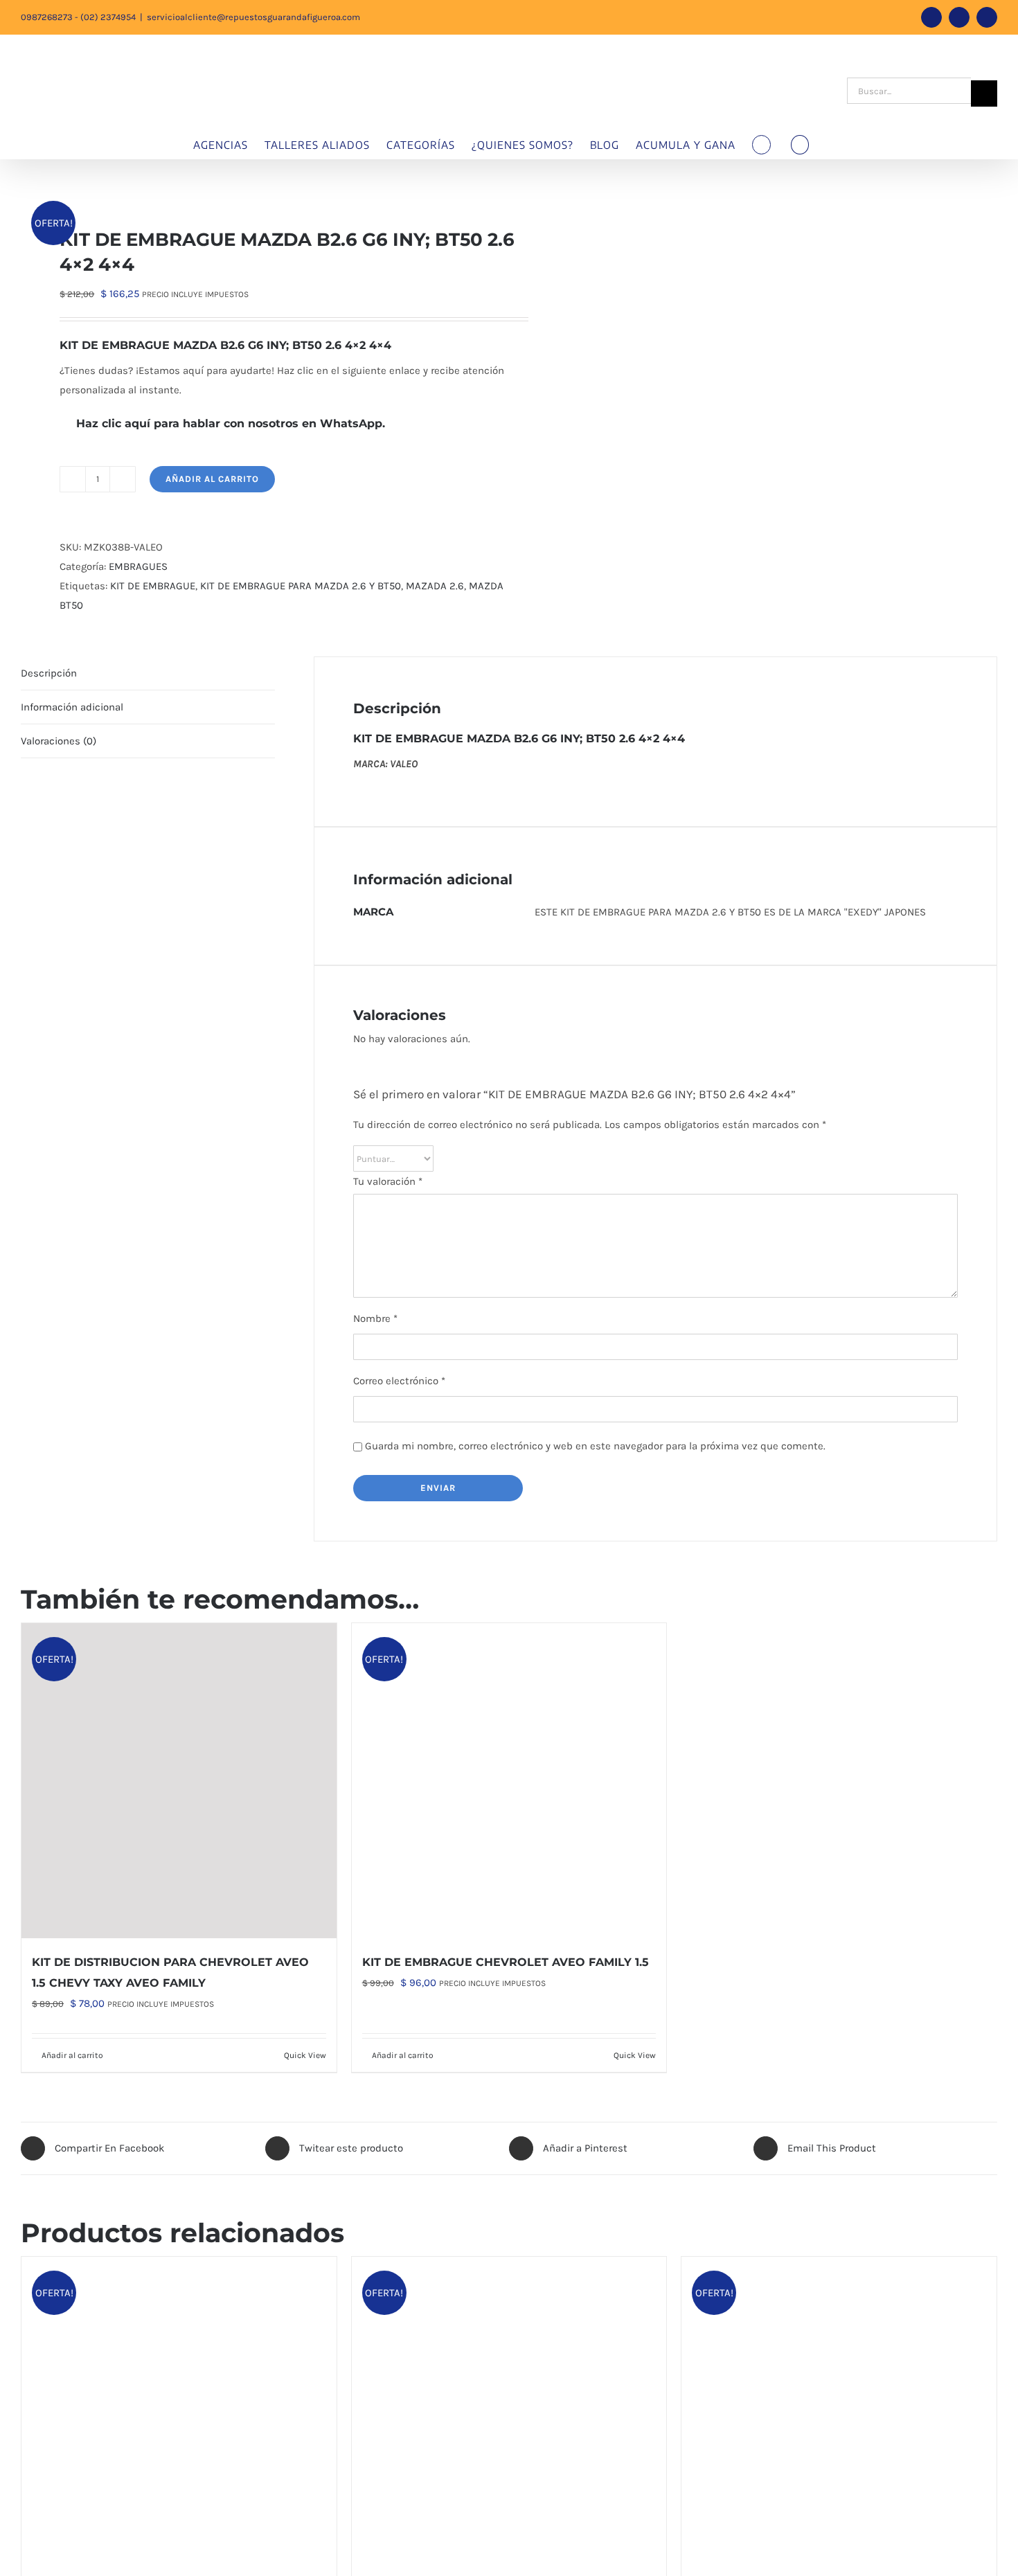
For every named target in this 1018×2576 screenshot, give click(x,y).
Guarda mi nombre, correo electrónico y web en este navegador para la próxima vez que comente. (595, 1446)
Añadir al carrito (212, 479)
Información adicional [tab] (72, 707)
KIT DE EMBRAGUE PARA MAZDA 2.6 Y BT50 (301, 586)
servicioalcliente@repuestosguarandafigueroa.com (253, 17)
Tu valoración (388, 1181)
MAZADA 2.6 (435, 586)
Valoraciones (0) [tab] (59, 741)
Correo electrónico (399, 1381)
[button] (800, 145)
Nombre (375, 1318)
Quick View (305, 2055)
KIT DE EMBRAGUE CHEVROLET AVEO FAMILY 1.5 (506, 1962)
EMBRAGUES (138, 566)
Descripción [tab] (49, 673)
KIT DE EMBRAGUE (153, 586)
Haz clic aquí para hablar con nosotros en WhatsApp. (229, 423)
